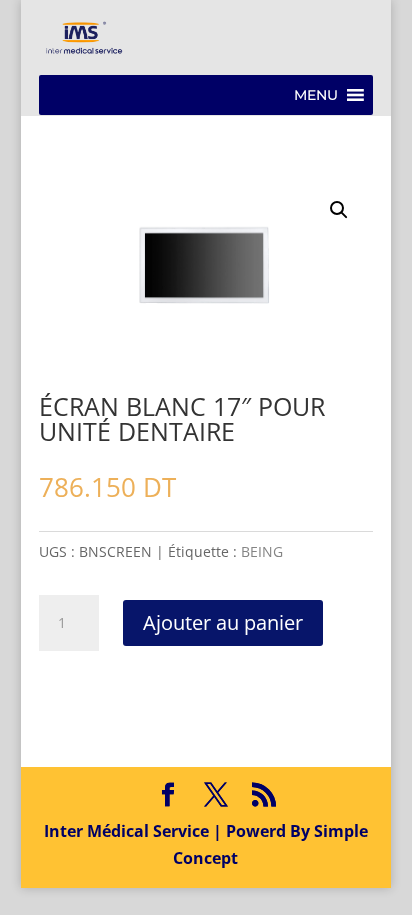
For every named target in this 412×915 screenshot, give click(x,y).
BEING (262, 551)
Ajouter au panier (223, 622)
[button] (316, 95)
